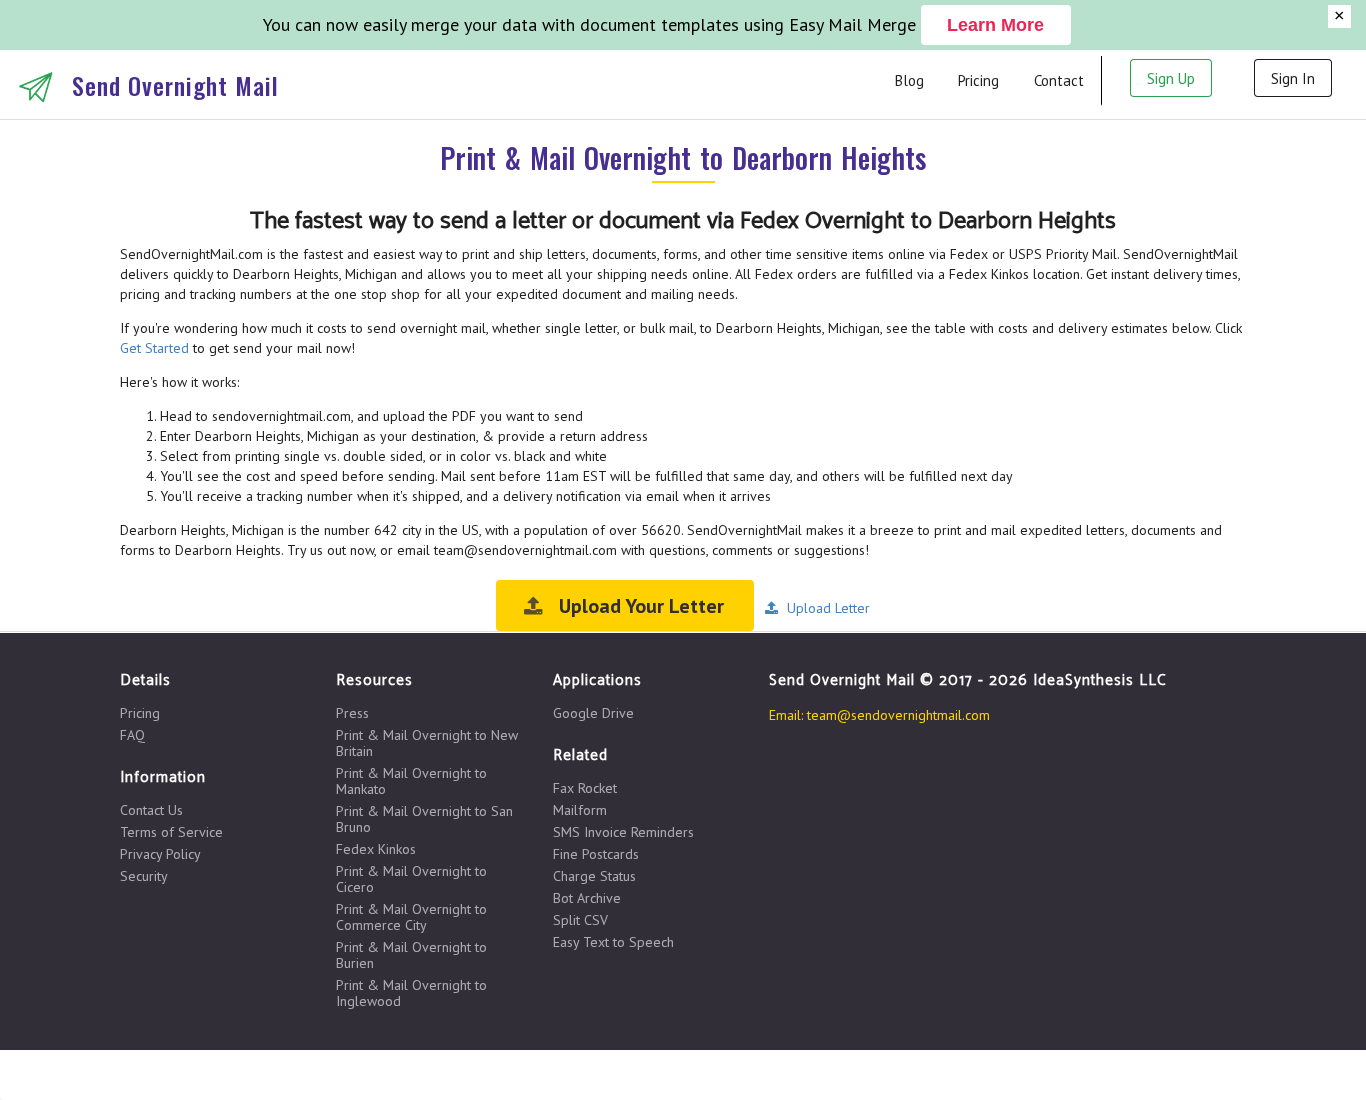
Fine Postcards (596, 854)
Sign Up (1171, 78)
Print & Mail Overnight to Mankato (411, 781)
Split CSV (580, 920)
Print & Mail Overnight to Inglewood (411, 992)
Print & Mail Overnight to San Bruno (424, 819)
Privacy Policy (160, 854)
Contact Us (151, 810)
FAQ (132, 734)
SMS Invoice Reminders (623, 832)
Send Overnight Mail (175, 85)
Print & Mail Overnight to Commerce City (411, 917)
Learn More (995, 25)
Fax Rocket (585, 788)
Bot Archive (587, 898)
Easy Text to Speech (613, 941)
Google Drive (593, 713)
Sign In (1293, 78)
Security (144, 875)
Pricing (978, 80)
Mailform (580, 810)
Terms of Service (171, 832)
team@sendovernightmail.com (898, 715)
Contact (1059, 80)
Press (352, 713)
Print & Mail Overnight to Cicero (411, 879)
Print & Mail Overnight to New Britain (427, 743)
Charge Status (594, 876)
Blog (909, 80)
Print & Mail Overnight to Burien (411, 955)
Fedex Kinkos (376, 849)
